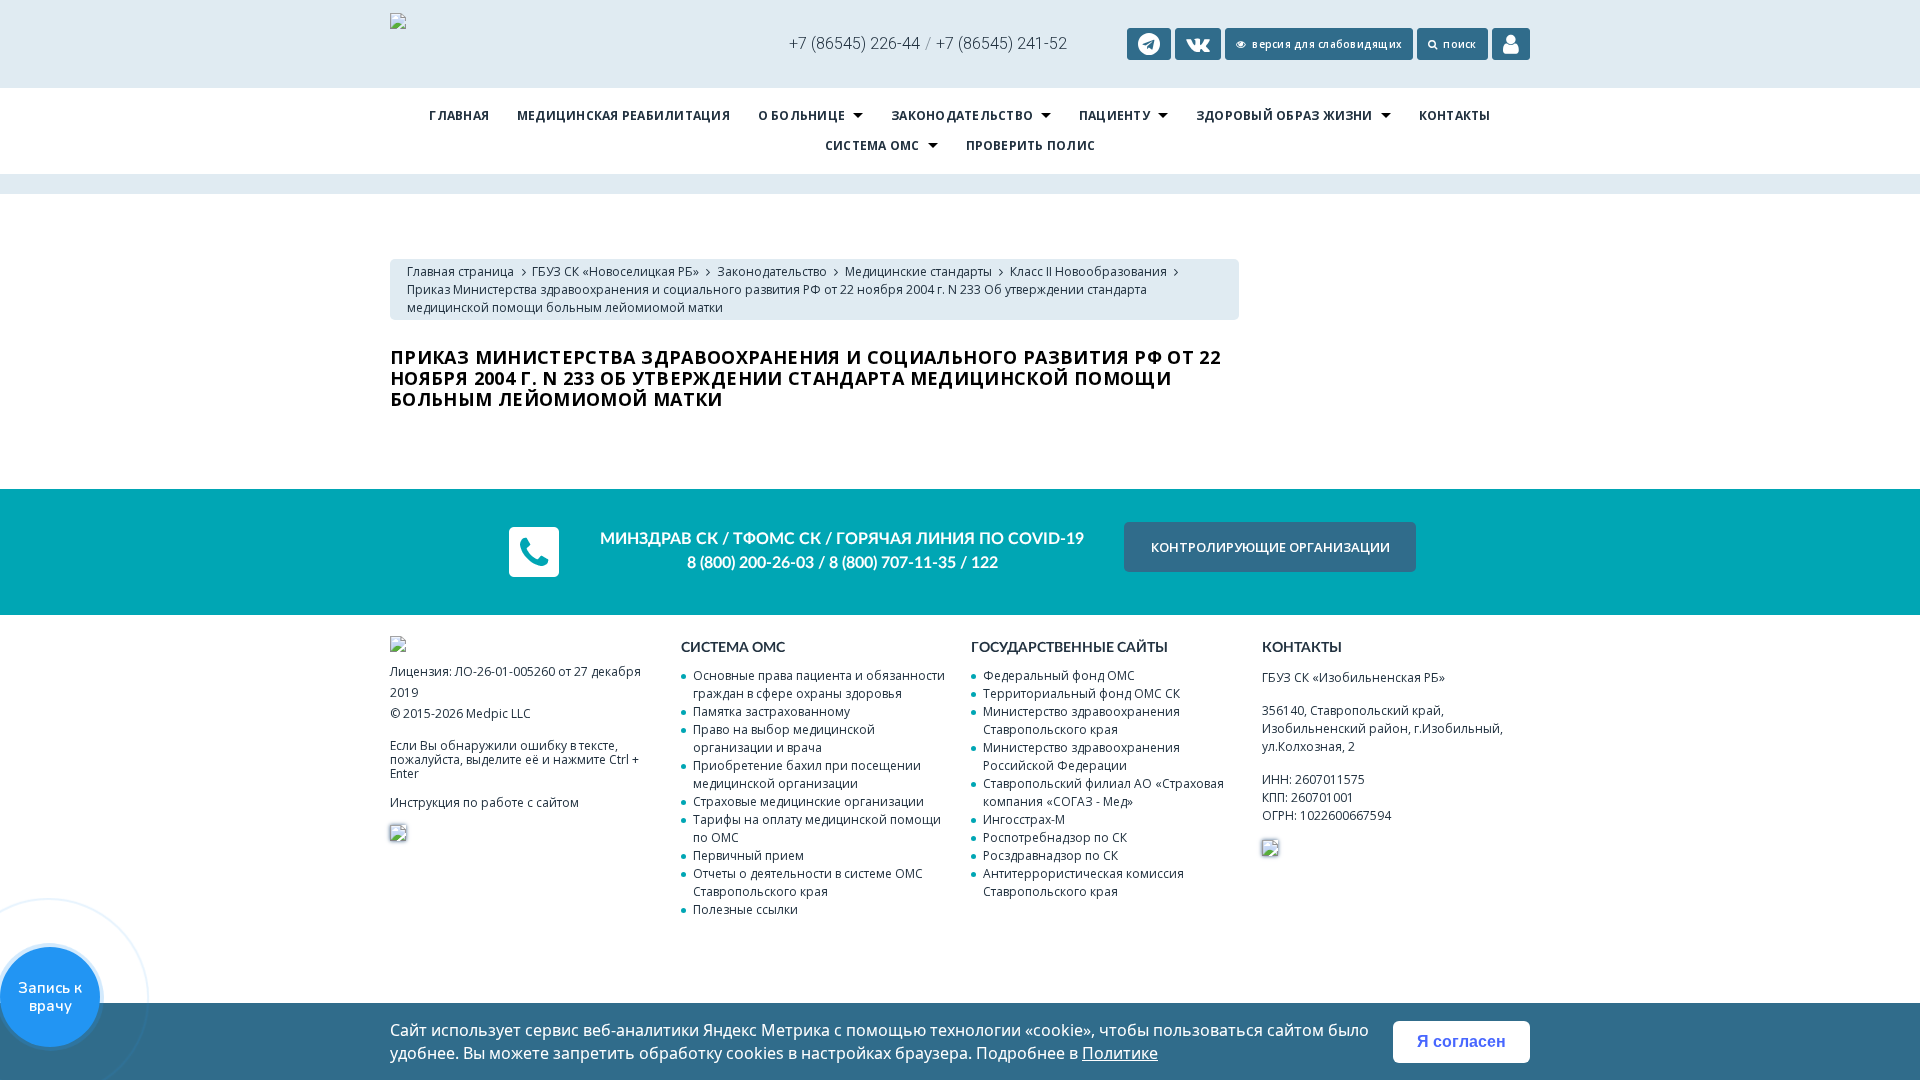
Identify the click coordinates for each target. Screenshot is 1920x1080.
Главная (459, 115)
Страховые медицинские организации (808, 801)
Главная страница (460, 271)
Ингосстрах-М (1024, 819)
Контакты (1455, 115)
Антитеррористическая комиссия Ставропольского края (1083, 882)
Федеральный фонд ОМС (1059, 675)
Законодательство (962, 115)
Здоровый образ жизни (1284, 115)
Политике (1120, 1053)
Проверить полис (1031, 145)
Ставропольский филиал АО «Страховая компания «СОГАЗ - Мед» (1103, 792)
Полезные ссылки (745, 909)
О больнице (801, 115)
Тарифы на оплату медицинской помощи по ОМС (817, 828)
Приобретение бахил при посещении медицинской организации (807, 774)
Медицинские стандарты (918, 271)
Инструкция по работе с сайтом (484, 802)
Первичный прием (748, 855)
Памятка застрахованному (771, 711)
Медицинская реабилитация (623, 115)
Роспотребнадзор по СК (1055, 837)
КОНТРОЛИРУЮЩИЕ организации (1270, 547)
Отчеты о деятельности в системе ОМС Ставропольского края (808, 882)
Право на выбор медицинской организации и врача (784, 738)
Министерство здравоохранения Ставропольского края (1081, 720)
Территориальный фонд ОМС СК (1081, 693)
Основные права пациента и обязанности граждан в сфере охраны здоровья (819, 684)
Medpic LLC (498, 713)
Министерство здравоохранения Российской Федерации (1081, 756)
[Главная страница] (398, 23)
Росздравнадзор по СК (1050, 855)
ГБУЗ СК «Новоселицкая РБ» (615, 271)
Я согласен (1461, 1041)
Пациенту (1114, 115)
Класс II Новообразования (1088, 271)
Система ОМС (872, 145)
